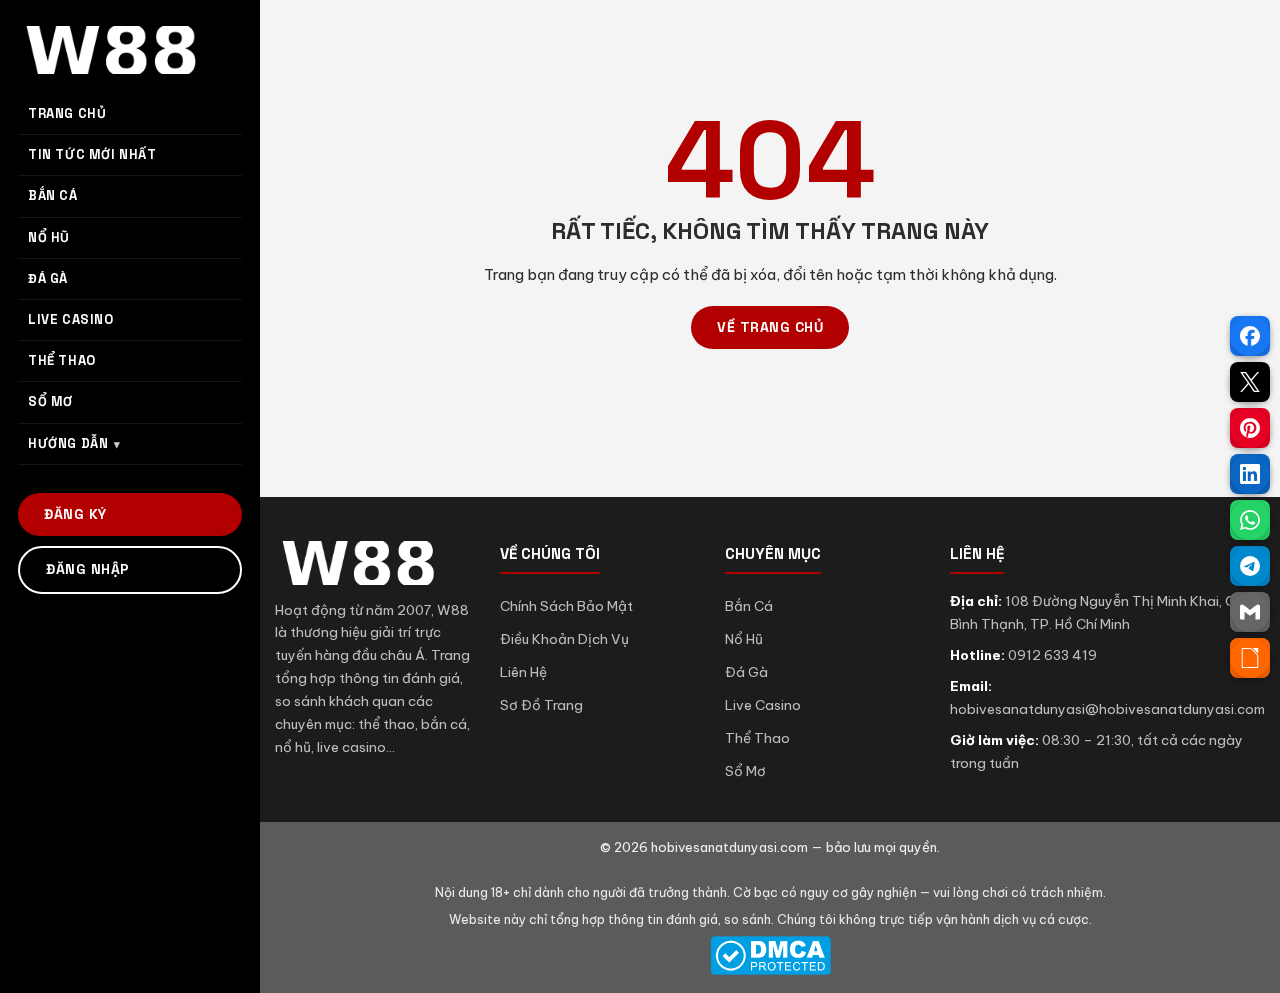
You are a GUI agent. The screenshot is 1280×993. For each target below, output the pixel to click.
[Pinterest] (1250, 428)
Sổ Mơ (745, 771)
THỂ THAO (62, 360)
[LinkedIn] (1250, 474)
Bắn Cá (749, 606)
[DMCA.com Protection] (770, 955)
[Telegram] (1250, 566)
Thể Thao (757, 738)
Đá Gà (746, 672)
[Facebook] (1250, 336)
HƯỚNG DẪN (68, 443)
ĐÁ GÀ (48, 278)
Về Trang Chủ (770, 327)
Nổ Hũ (744, 639)
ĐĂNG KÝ (75, 514)
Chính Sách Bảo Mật (566, 606)
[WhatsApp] (1250, 520)
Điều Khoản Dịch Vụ (564, 639)
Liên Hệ (523, 672)
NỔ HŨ (49, 237)
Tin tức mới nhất (92, 154)
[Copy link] (1250, 658)
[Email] (1250, 612)
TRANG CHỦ (67, 113)
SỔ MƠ (50, 401)
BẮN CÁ (53, 195)
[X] (1250, 382)
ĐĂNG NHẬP (88, 569)
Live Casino (763, 705)
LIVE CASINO (71, 319)
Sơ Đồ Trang (541, 705)
